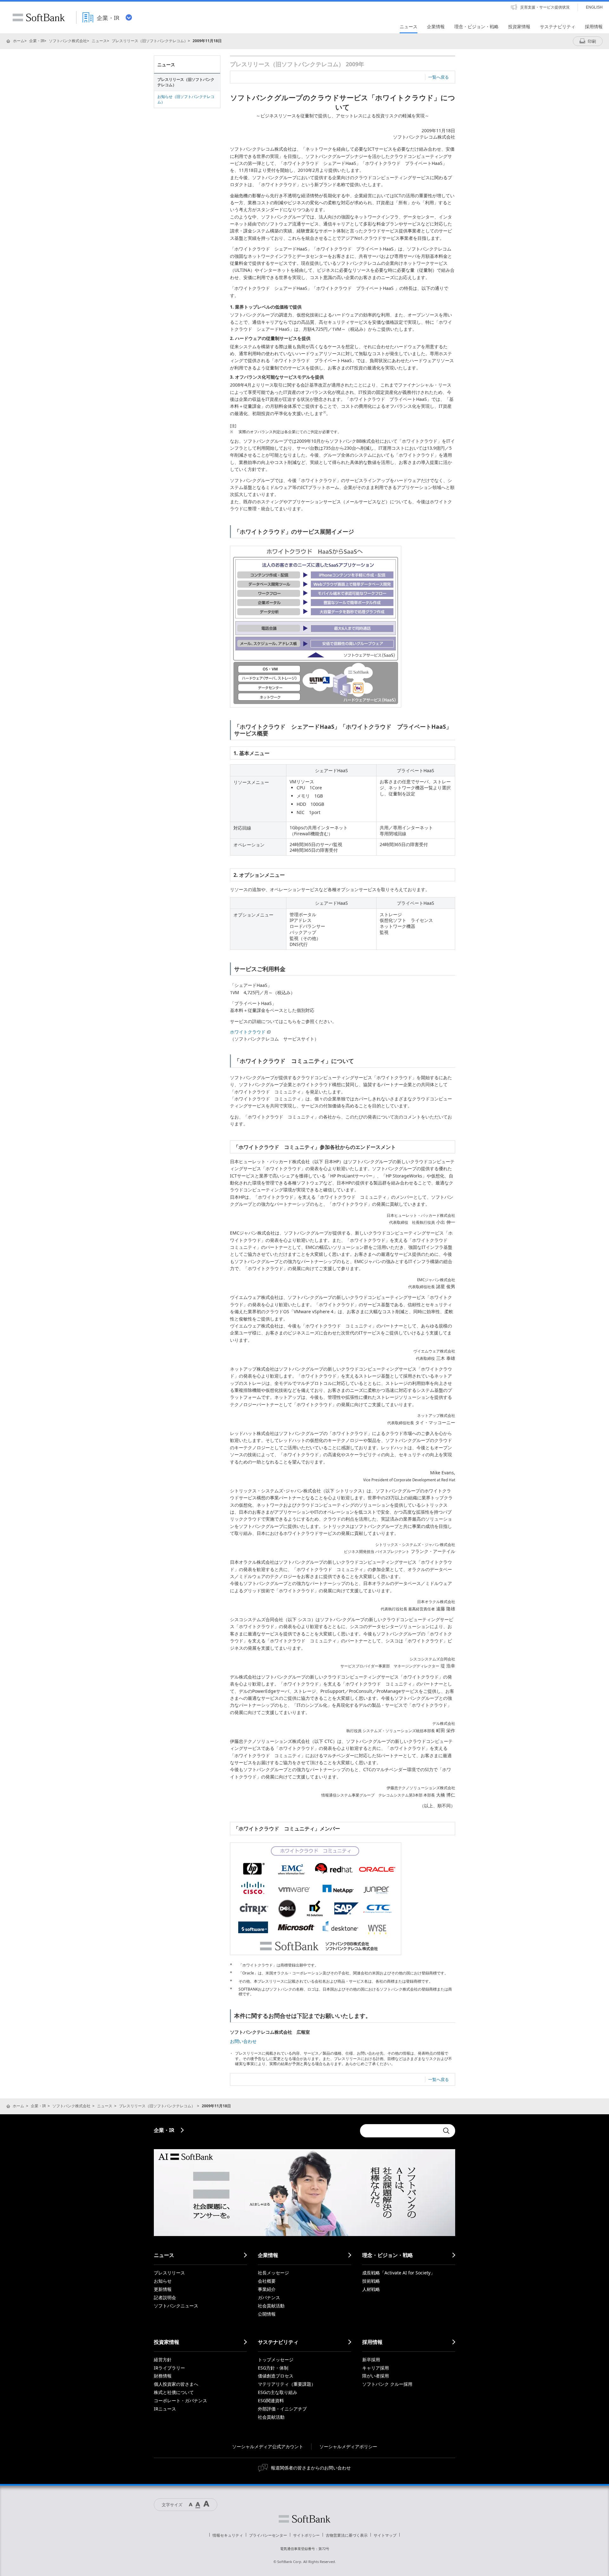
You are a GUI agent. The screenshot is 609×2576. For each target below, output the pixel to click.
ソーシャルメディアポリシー (348, 2446)
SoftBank (39, 17)
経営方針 (163, 2360)
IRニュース (165, 2409)
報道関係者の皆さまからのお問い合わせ (311, 2468)
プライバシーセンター (268, 2535)
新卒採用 (371, 2360)
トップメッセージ (276, 2360)
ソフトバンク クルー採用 (387, 2384)
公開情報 (267, 2314)
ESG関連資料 (271, 2400)
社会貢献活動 (271, 2306)
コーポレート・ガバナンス (180, 2400)
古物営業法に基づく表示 (347, 2535)
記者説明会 (165, 2297)
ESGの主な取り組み (278, 2392)
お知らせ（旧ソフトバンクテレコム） (186, 99)
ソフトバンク (304, 2519)
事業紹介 (267, 2289)
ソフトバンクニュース (176, 2306)
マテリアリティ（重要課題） (287, 2384)
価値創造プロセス (276, 2376)
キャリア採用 (376, 2368)
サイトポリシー (306, 2535)
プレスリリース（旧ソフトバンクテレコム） (150, 41)
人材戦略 (371, 2289)
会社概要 (267, 2281)
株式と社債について (174, 2392)
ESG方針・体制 (273, 2368)
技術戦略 (371, 2281)
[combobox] (400, 2131)
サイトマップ (385, 2535)
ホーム (19, 41)
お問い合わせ (243, 2041)
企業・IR (37, 41)
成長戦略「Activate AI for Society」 (399, 2273)
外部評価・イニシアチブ (282, 2409)
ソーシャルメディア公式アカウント (268, 2446)
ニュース (99, 41)
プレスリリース (169, 2273)
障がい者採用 (376, 2376)
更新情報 (163, 2289)
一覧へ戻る (439, 77)
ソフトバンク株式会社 (68, 41)
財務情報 (163, 2376)
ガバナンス (269, 2297)
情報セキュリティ (228, 2535)
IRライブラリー (169, 2368)
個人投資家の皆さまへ (176, 2384)
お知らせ (163, 2281)
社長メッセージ (273, 2273)
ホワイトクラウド (248, 1032)
